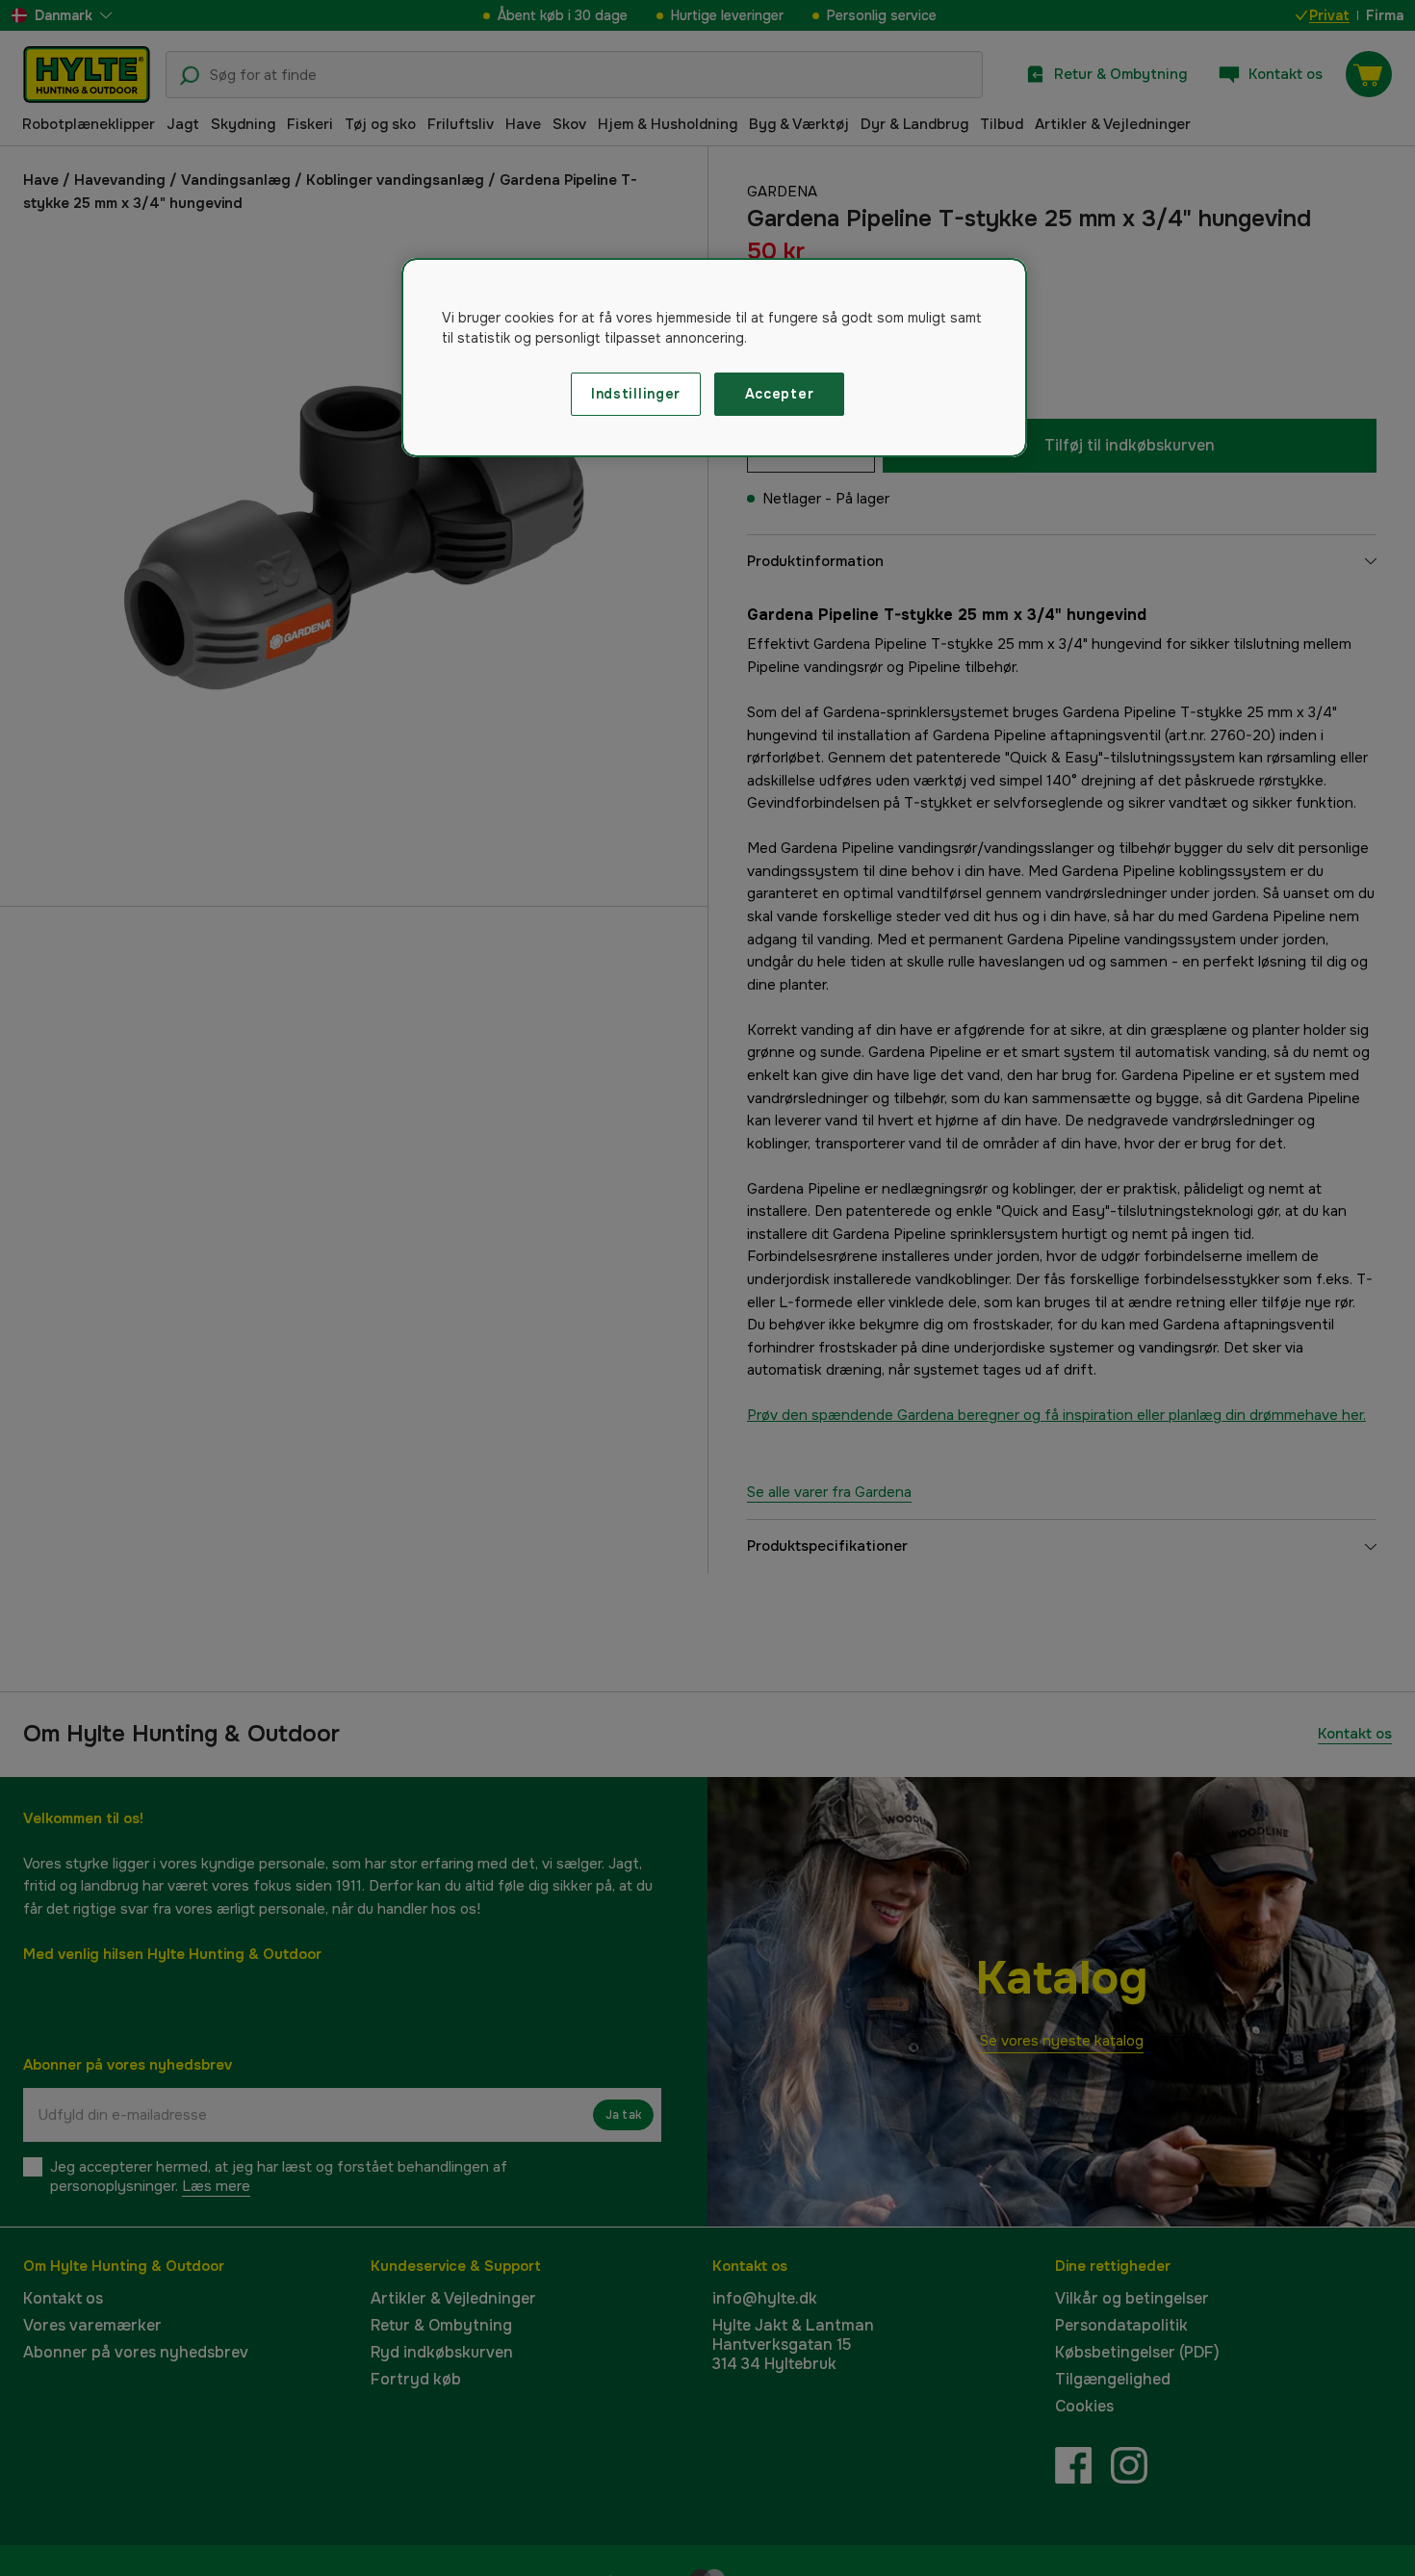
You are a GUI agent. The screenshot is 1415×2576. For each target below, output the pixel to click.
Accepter (780, 394)
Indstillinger (636, 394)
